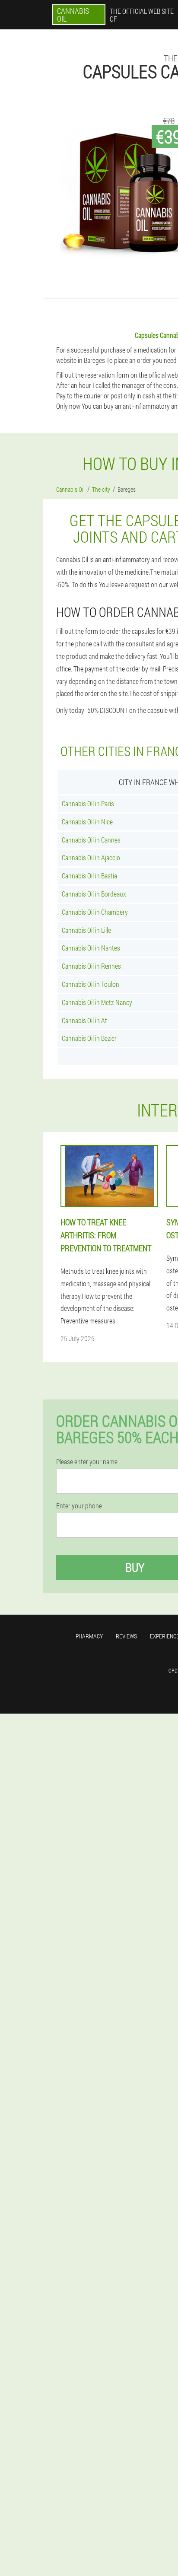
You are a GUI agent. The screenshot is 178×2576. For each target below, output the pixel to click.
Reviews (126, 1636)
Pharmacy (89, 1636)
